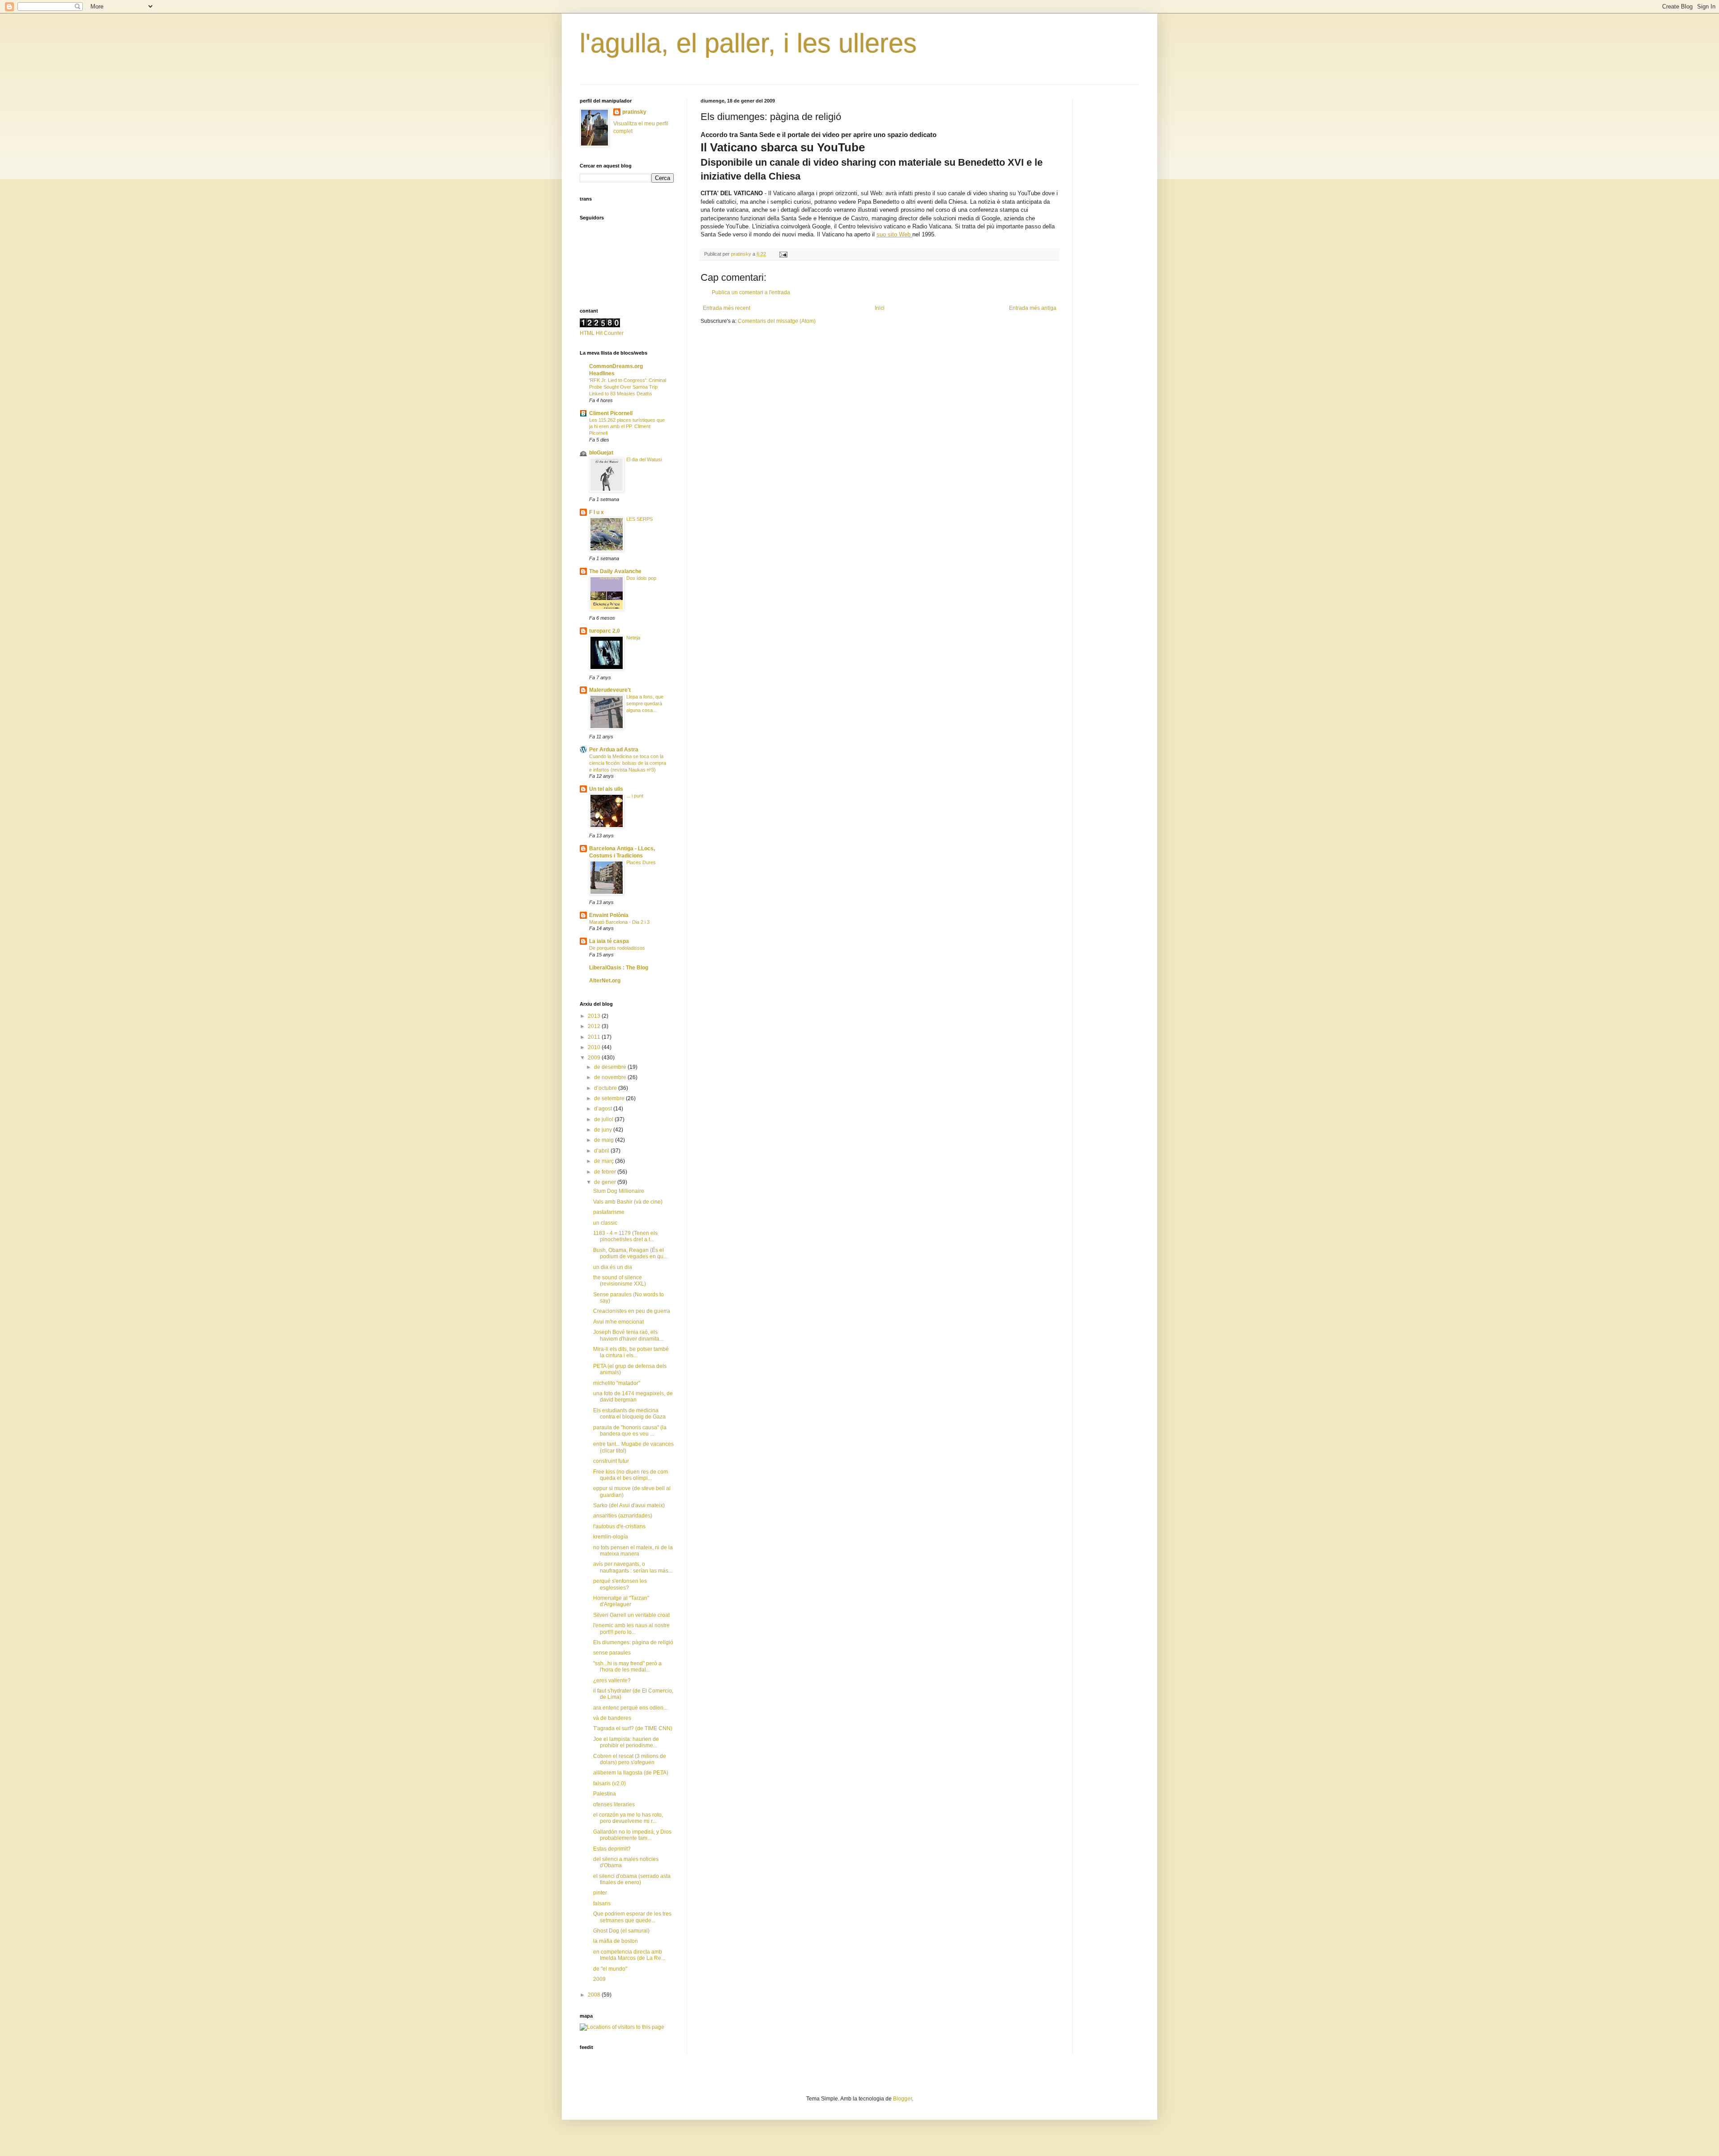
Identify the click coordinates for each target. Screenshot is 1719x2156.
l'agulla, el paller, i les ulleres (748, 43)
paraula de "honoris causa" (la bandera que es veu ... (630, 1431)
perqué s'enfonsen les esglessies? (620, 1584)
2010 (595, 1047)
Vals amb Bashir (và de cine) (628, 1202)
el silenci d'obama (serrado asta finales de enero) (632, 1879)
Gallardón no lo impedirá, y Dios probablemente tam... (632, 1835)
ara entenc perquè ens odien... (630, 1708)
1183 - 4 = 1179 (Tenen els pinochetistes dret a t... (625, 1236)
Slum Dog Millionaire (619, 1191)
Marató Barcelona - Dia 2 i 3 (619, 922)
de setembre (610, 1098)
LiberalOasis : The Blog (619, 968)
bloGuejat (601, 453)
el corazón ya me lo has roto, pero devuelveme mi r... (628, 1818)
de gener (606, 1182)
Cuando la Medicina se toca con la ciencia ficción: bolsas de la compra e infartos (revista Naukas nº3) (628, 763)
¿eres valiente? (612, 1680)
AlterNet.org (605, 981)
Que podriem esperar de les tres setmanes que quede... (632, 1917)
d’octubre (606, 1088)
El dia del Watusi (644, 459)
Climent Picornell (611, 413)
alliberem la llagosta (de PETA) (631, 1773)
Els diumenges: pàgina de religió (633, 1642)
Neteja (633, 638)
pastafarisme (609, 1212)
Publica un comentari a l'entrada (751, 292)
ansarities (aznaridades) (623, 1516)
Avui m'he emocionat (618, 1322)
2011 (595, 1037)
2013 (595, 1016)
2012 (595, 1026)
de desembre (611, 1067)
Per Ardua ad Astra (614, 750)
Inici (880, 308)
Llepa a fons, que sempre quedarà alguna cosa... (645, 703)
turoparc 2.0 (605, 631)
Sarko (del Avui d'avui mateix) (629, 1505)
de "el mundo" (610, 1969)
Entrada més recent (727, 308)
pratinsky (634, 112)
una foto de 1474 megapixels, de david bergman (633, 1397)
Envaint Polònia (609, 915)
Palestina (605, 1794)
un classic (605, 1223)
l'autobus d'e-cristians (619, 1526)
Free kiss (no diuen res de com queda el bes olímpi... (631, 1475)
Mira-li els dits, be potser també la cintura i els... (631, 1352)
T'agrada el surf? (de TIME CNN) (633, 1728)
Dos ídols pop (641, 578)
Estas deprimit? (612, 1849)
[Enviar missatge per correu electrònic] (783, 254)
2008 (595, 1995)
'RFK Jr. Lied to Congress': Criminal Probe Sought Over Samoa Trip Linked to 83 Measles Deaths (628, 387)
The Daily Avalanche (615, 571)
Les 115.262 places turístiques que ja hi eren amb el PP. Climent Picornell (627, 427)
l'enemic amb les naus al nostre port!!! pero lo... (631, 1629)
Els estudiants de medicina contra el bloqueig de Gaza (629, 1414)
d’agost (604, 1109)
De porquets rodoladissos (617, 948)
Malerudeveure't (610, 690)
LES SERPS (639, 519)
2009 (595, 1058)
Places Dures (641, 862)
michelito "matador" (617, 1383)
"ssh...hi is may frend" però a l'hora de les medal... (627, 1667)
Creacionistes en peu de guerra (632, 1311)
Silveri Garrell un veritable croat (631, 1615)
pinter (600, 1893)
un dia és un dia (613, 1267)
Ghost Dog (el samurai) (621, 1931)
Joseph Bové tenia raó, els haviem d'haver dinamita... (628, 1335)
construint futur (611, 1461)
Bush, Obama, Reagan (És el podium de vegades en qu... (630, 1253)
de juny (604, 1130)
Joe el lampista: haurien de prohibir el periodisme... (626, 1742)
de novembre (611, 1077)
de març (605, 1161)
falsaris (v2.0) (609, 1783)
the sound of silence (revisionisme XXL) (620, 1281)
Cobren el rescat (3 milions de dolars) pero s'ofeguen (630, 1759)
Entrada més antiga (1033, 308)
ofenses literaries (614, 1805)
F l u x (597, 512)
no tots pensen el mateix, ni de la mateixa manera (633, 1551)
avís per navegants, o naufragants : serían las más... (633, 1567)
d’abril (602, 1151)
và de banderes (612, 1718)
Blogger (902, 2099)
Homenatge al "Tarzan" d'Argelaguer (621, 1601)
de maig (605, 1140)
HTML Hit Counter (602, 333)
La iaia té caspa (609, 941)
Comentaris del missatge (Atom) (777, 321)
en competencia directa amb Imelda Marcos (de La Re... (629, 1955)
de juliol (604, 1119)
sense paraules (612, 1653)
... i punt (635, 796)
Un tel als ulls (606, 789)
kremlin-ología (611, 1537)
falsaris (602, 1903)
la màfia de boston (616, 1941)
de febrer (606, 1172)
